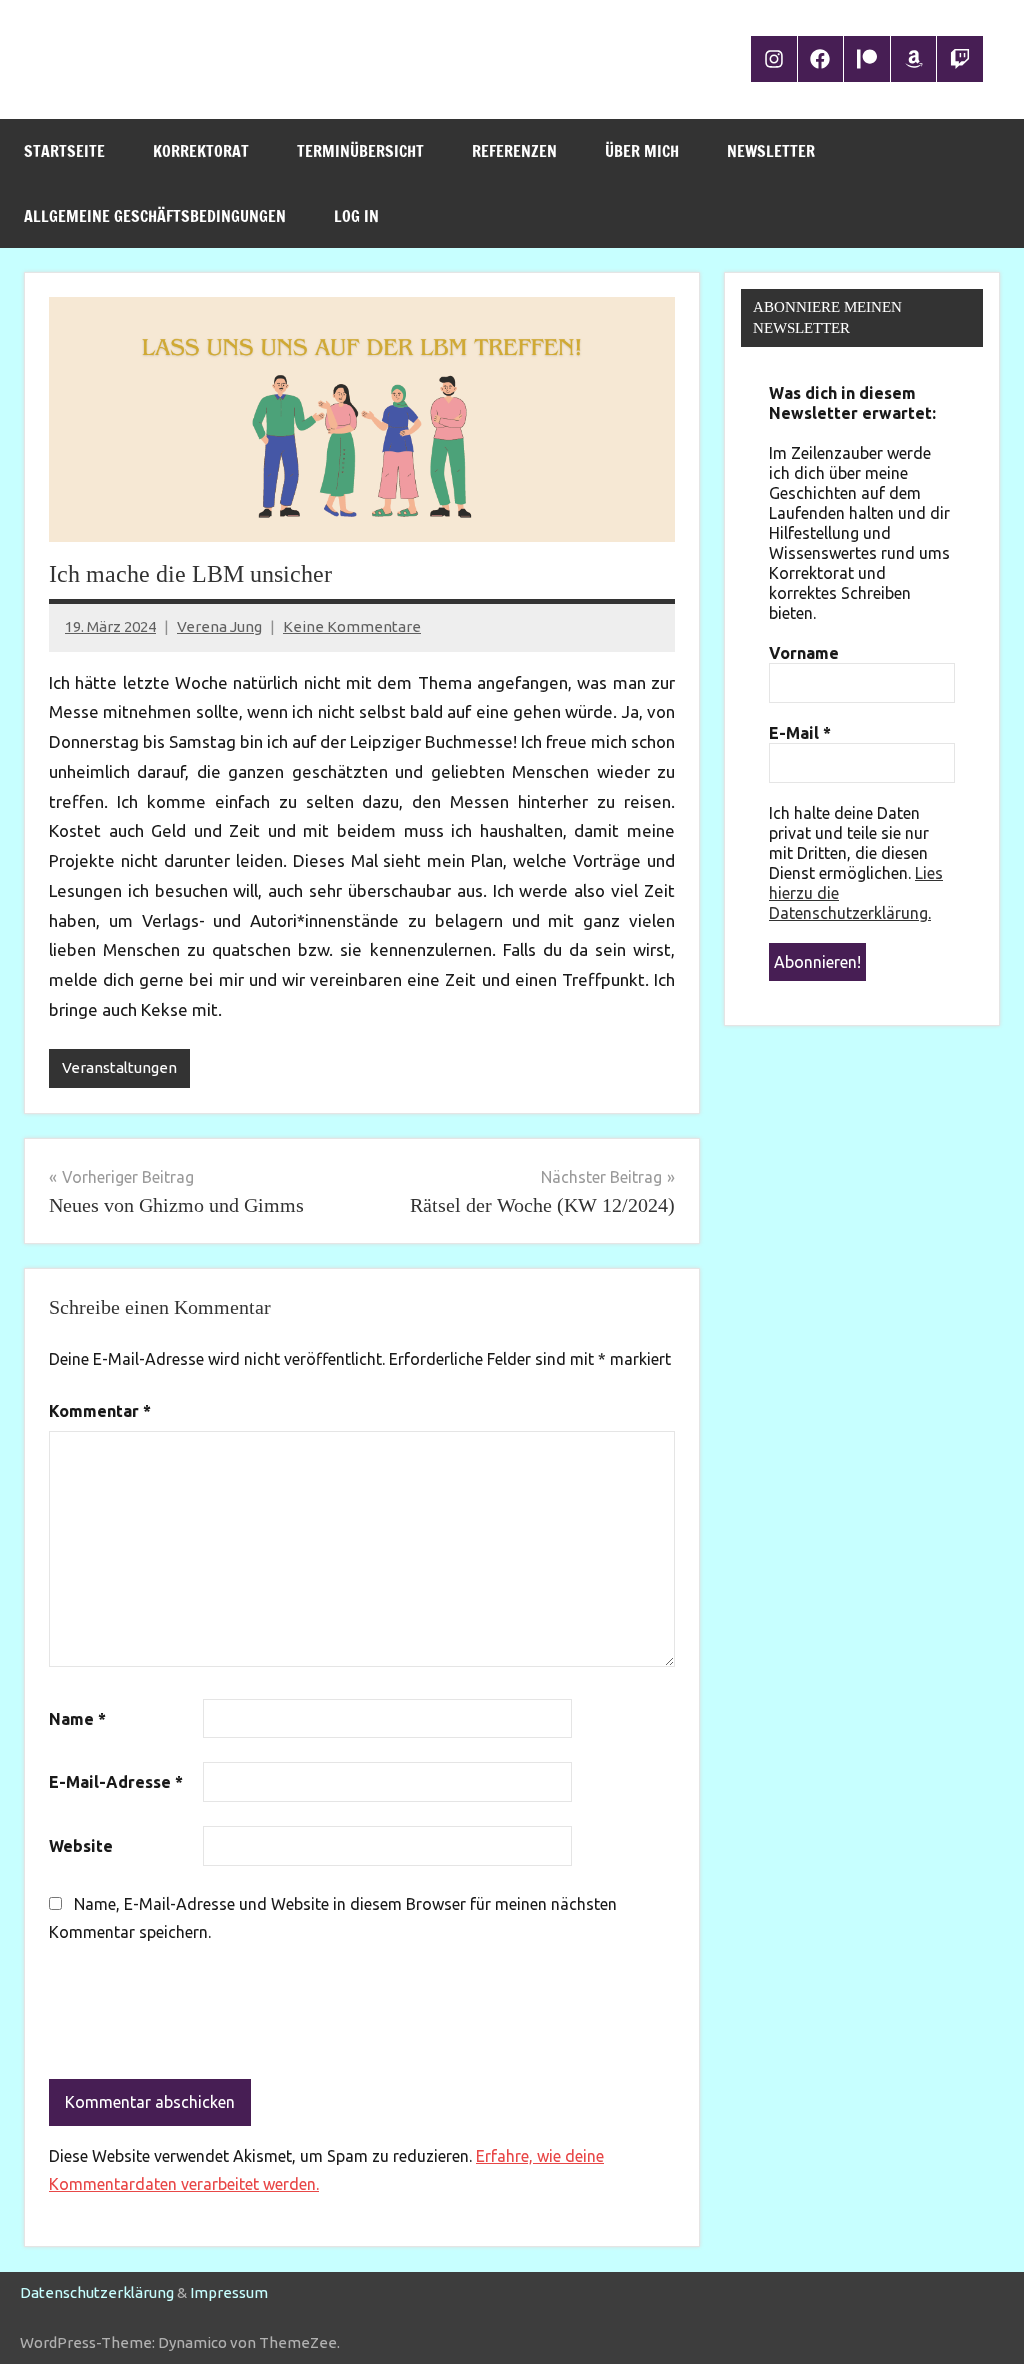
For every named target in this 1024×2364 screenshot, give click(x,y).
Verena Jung (219, 626)
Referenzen (514, 151)
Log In (356, 216)
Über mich (642, 151)
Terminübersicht (360, 151)
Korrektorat (201, 151)
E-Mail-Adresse (116, 1782)
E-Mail (800, 733)
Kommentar (100, 1411)
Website (81, 1846)
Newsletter (771, 151)
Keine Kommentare (352, 626)
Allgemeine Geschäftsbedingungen (155, 216)
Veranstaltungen (119, 1067)
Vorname (804, 653)
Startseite (64, 151)
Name (77, 1719)
